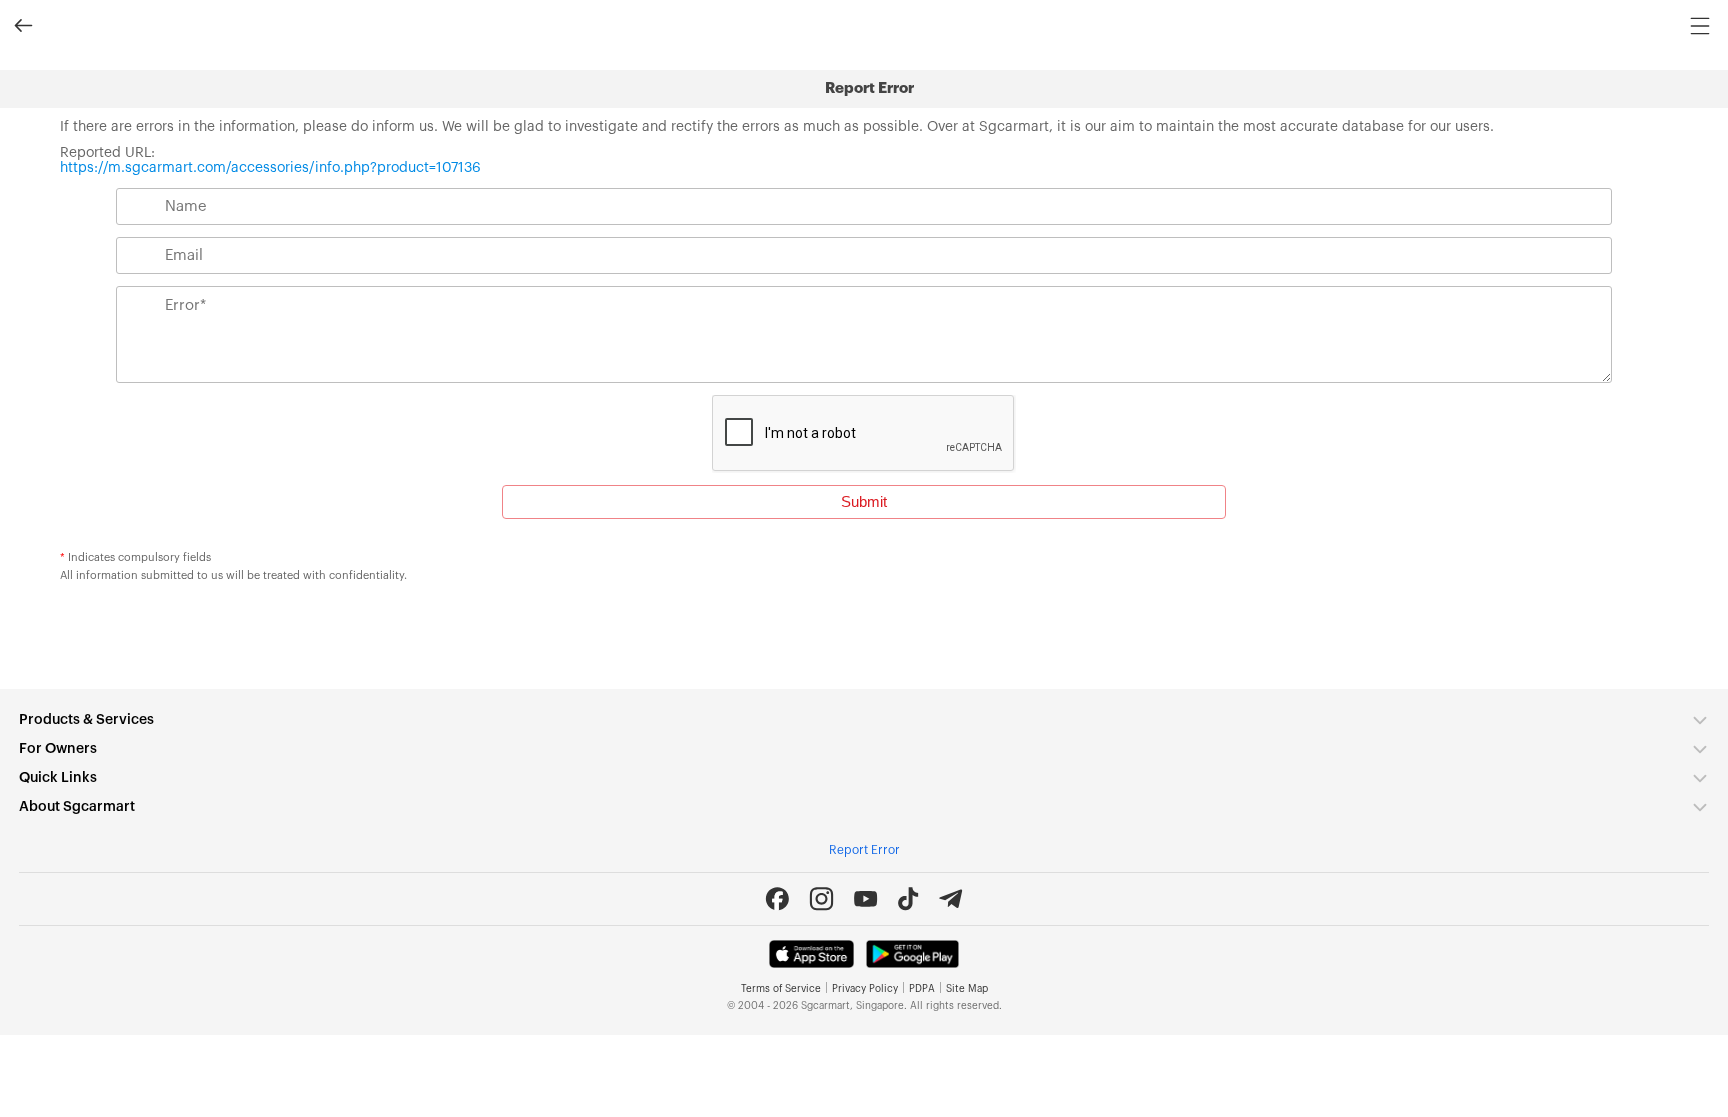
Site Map (967, 989)
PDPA (922, 989)
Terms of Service (781, 989)
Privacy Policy (865, 989)
